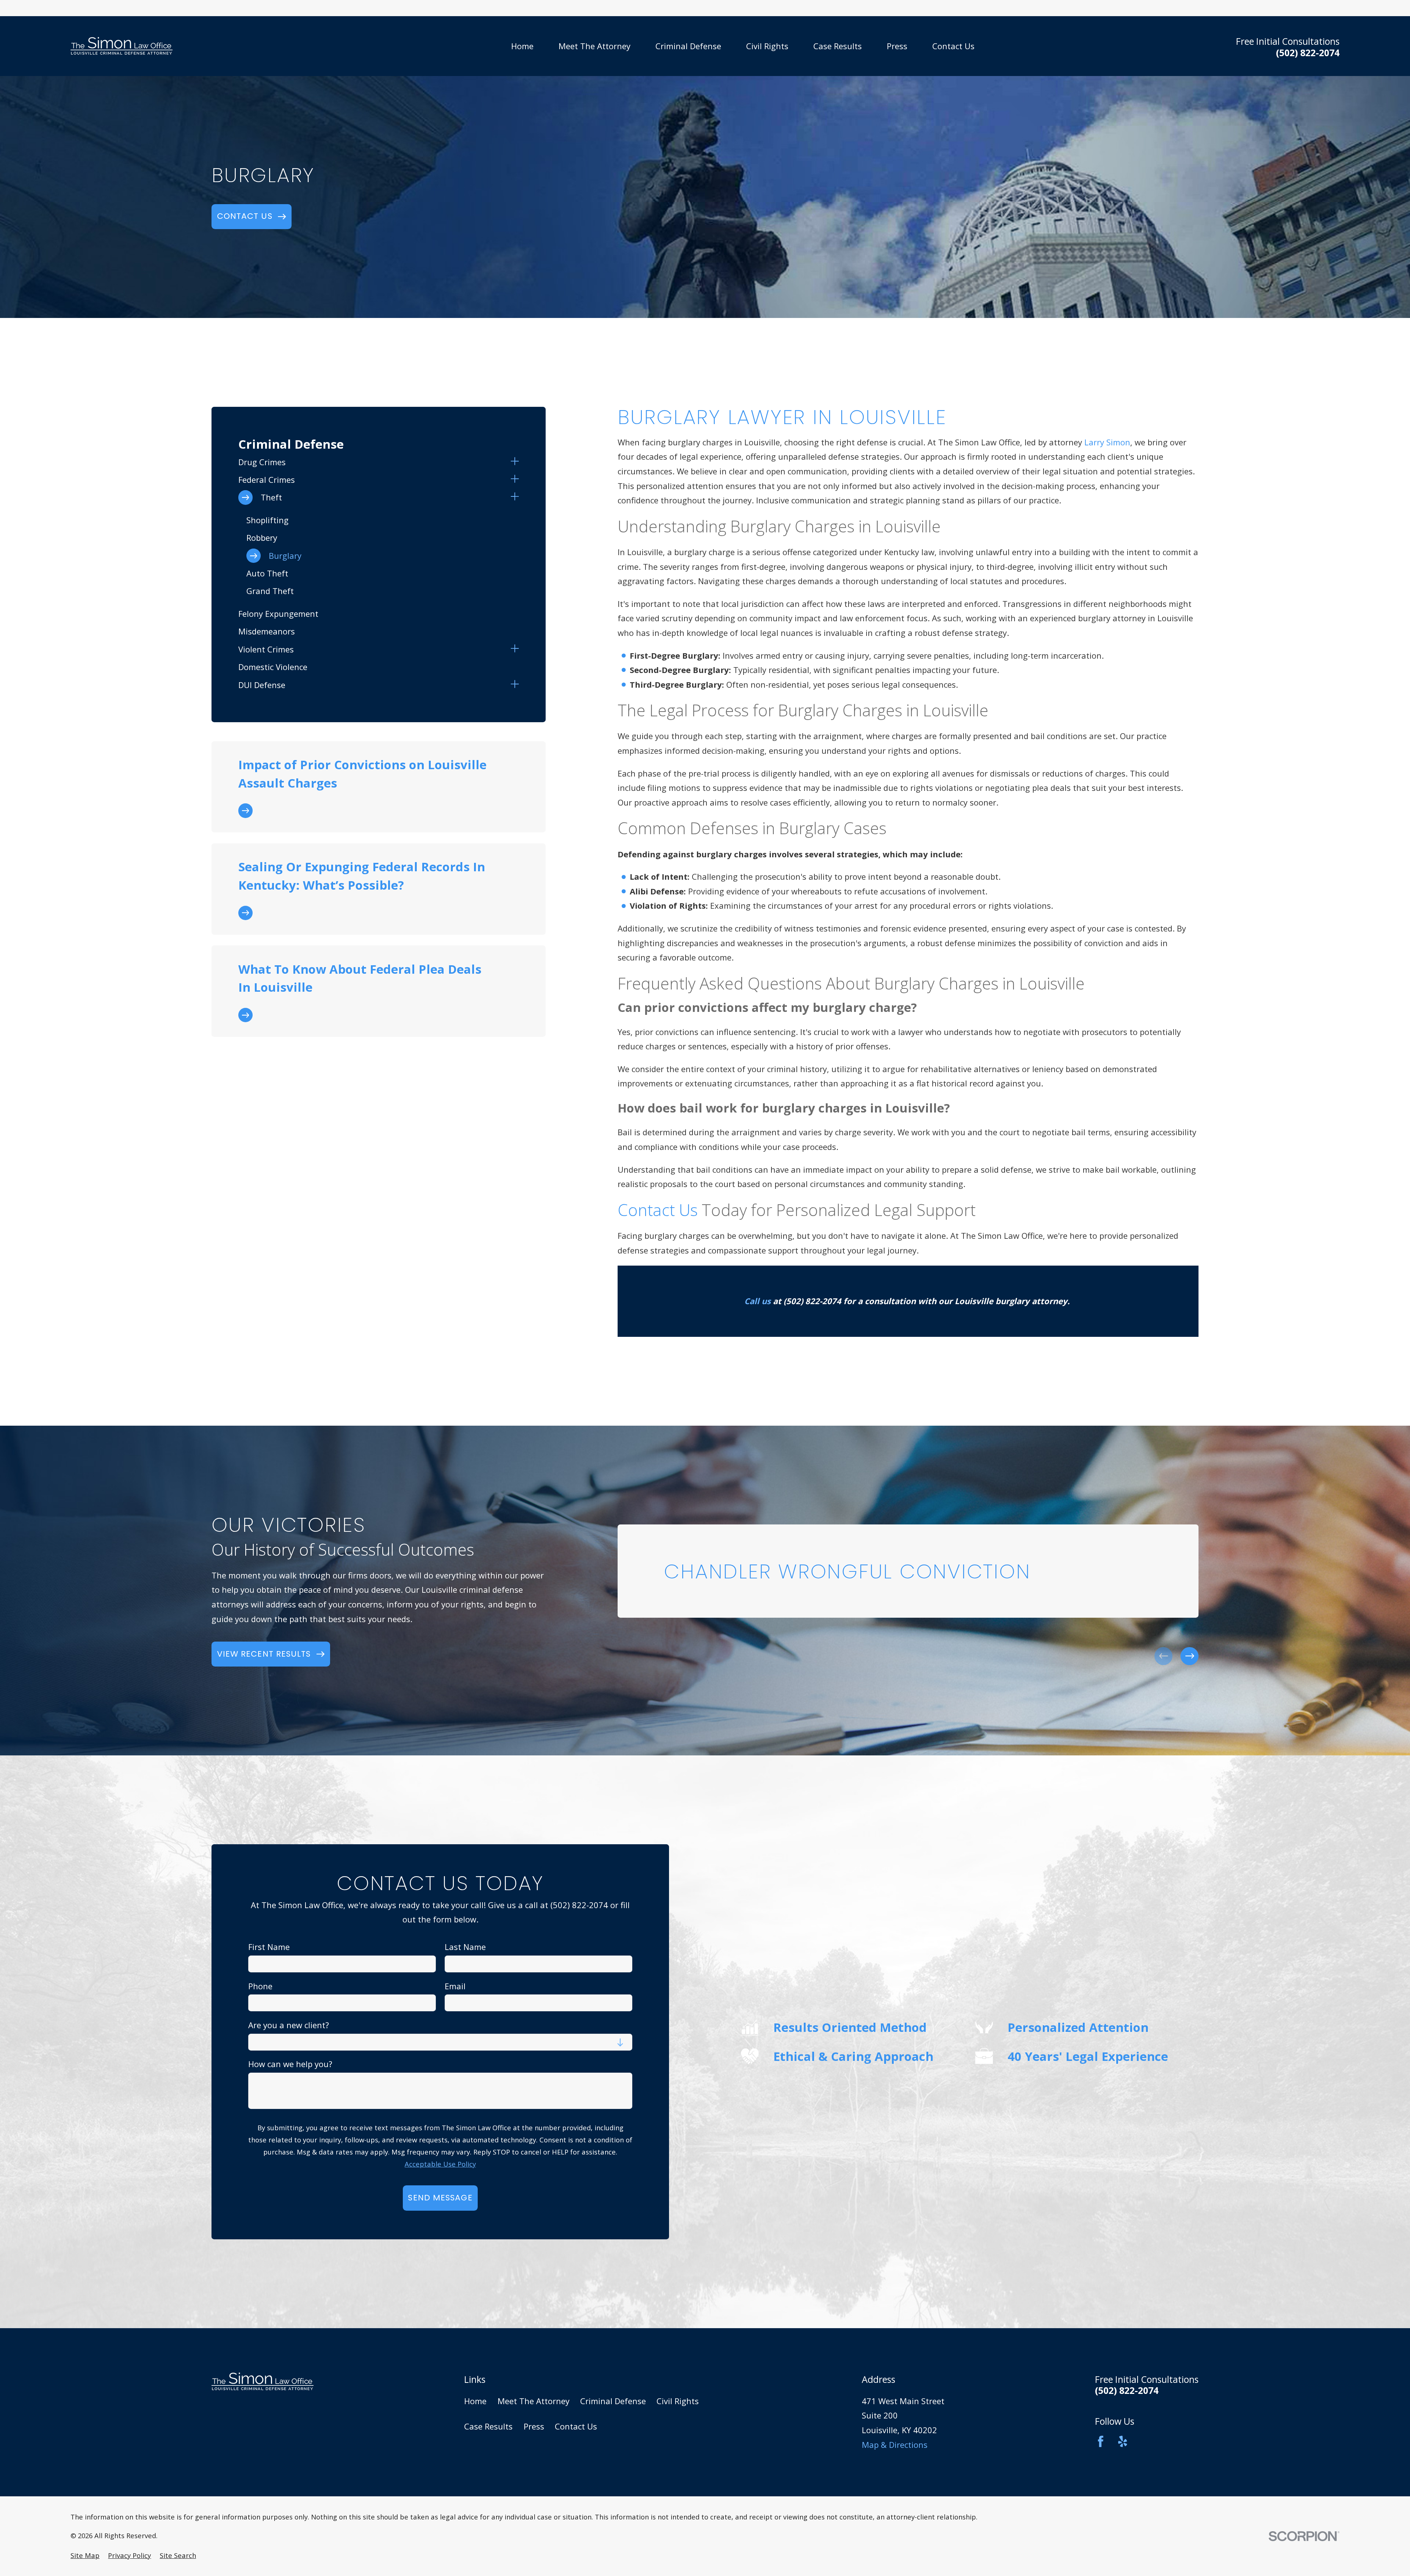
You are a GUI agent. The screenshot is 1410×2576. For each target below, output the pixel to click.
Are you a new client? (289, 2025)
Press (534, 2426)
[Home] (122, 46)
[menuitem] (372, 462)
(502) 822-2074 (1308, 53)
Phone (260, 1986)
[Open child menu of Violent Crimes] (515, 650)
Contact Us (658, 1210)
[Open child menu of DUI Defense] (515, 685)
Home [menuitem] (522, 46)
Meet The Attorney (534, 2401)
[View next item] (1190, 1656)
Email (455, 1986)
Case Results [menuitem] (838, 46)
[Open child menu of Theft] (515, 498)
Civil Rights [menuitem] (767, 46)
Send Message (440, 2198)
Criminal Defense (613, 2401)
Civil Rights (678, 2401)
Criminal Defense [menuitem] (688, 46)
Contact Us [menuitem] (953, 46)
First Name (269, 1947)
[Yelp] (1123, 2441)
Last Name (465, 1947)
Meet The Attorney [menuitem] (594, 46)
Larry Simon (1107, 442)
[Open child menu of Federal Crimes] (515, 480)
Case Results (488, 2426)
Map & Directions (895, 2445)
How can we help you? (290, 2064)
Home (475, 2401)
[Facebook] (1101, 2441)
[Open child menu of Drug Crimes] (515, 462)
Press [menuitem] (897, 46)
